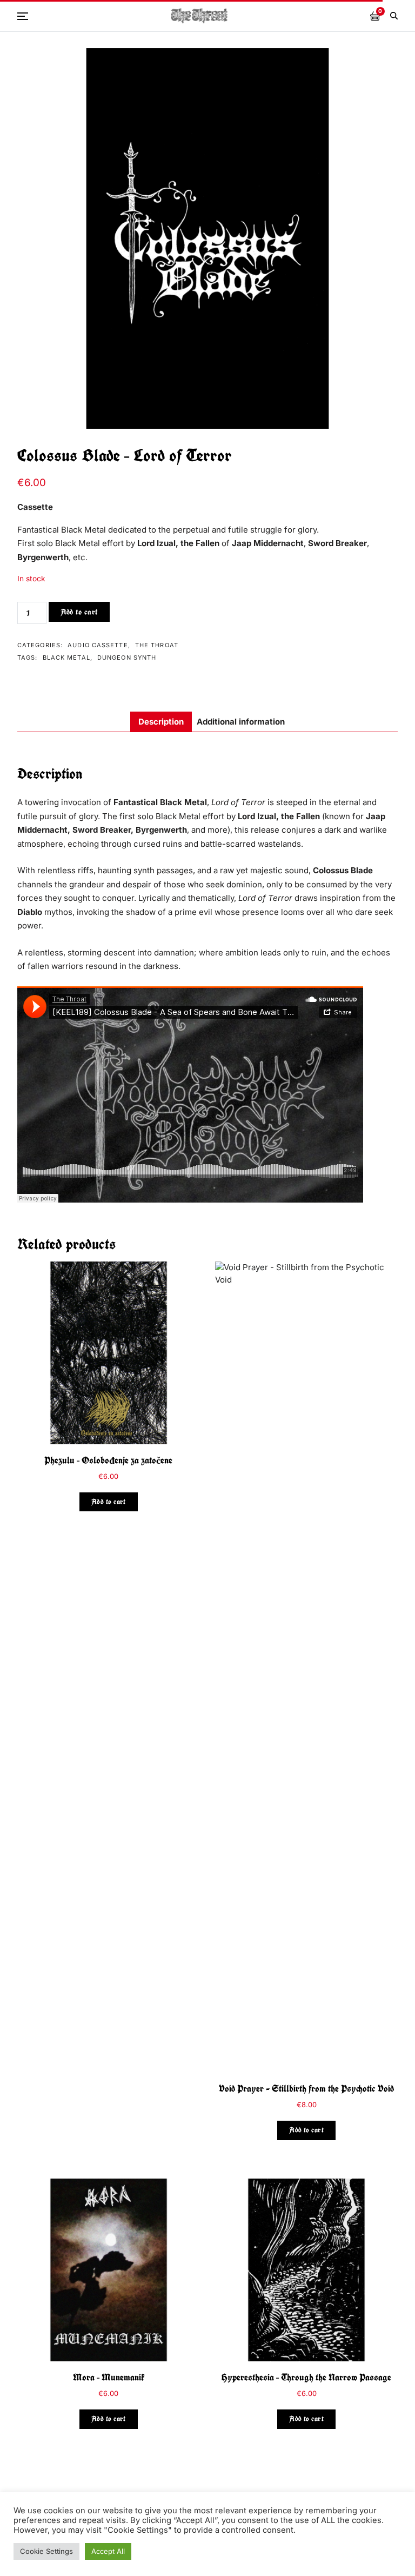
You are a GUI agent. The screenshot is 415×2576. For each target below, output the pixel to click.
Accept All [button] (108, 2551)
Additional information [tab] (241, 722)
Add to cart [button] (109, 1502)
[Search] (394, 16)
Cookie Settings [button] (46, 2551)
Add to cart (79, 612)
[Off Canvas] (23, 16)
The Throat (157, 645)
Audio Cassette (98, 645)
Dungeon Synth (127, 658)
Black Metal (66, 658)
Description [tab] (161, 722)
